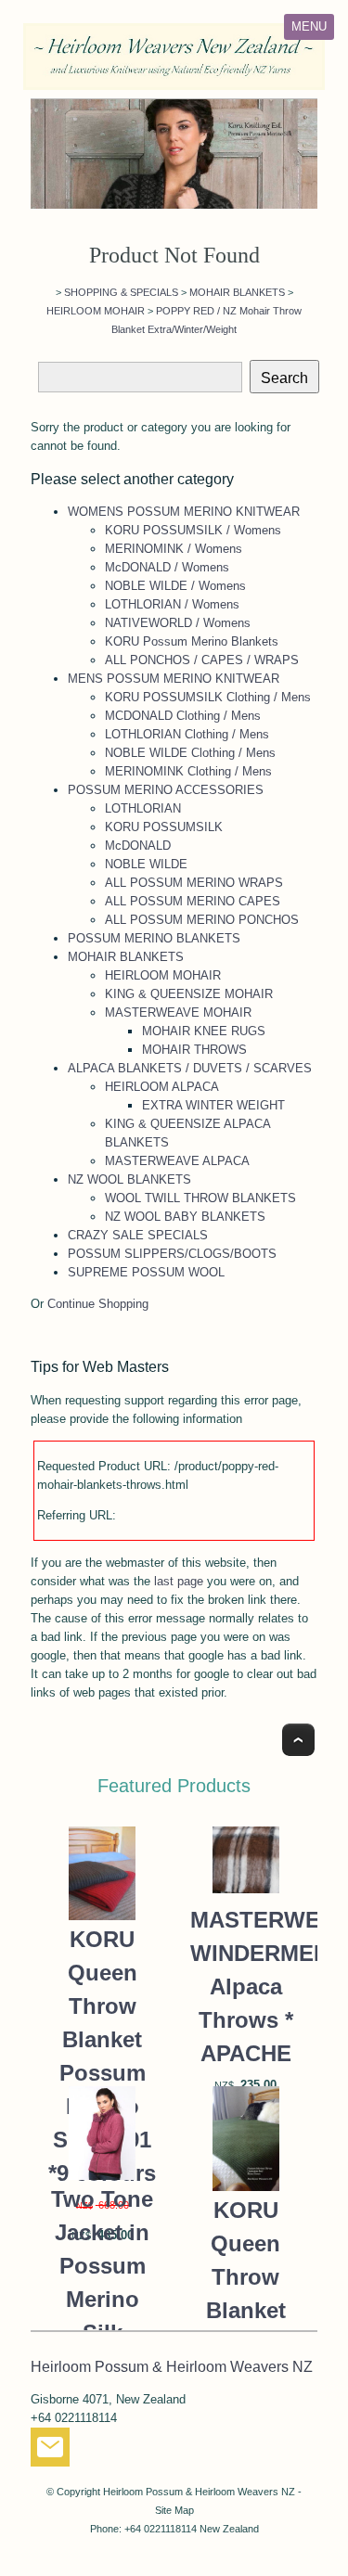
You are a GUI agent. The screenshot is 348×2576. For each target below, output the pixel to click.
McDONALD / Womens (167, 567)
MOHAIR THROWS (194, 1050)
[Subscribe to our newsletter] (50, 2451)
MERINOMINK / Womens (174, 549)
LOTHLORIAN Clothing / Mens (187, 734)
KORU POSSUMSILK (164, 827)
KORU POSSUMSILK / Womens (193, 530)
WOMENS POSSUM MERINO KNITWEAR (184, 512)
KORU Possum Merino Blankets (192, 641)
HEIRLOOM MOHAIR (96, 311)
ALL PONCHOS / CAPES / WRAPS (202, 660)
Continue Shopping (98, 1304)
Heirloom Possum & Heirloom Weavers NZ (199, 2492)
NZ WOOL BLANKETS (129, 1179)
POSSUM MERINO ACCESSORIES (166, 790)
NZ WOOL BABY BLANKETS (185, 1217)
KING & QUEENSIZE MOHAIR (189, 994)
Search (284, 378)
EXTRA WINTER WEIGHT (213, 1105)
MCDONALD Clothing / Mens (183, 716)
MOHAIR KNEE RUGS (204, 1031)
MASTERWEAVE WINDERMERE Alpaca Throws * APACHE (246, 1986)
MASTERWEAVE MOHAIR (178, 1012)
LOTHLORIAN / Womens (172, 604)
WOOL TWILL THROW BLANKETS (200, 1198)
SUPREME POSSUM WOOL (146, 1272)
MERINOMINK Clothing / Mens (188, 771)
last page (179, 1581)
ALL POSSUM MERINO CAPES (193, 901)
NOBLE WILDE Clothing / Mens (190, 753)
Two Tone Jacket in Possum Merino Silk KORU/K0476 (102, 2282)
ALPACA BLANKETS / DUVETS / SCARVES (190, 1068)
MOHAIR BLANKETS (237, 292)
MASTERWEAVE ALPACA (177, 1161)
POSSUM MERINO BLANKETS (154, 938)
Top (298, 1740)
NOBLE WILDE (146, 864)
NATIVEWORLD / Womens (178, 623)
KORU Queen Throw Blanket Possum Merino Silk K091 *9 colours (102, 2056)
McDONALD (138, 846)
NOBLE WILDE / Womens (175, 586)
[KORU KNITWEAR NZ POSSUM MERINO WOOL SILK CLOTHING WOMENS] (174, 154)
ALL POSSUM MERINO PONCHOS (202, 920)
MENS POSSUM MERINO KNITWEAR (174, 679)
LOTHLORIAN (143, 808)
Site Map (174, 2510)
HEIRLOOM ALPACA (162, 1087)
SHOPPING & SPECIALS (121, 292)
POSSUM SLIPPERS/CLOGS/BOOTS (172, 1254)
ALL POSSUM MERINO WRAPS (194, 883)
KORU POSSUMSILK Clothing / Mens (208, 697)
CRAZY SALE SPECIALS (138, 1235)
